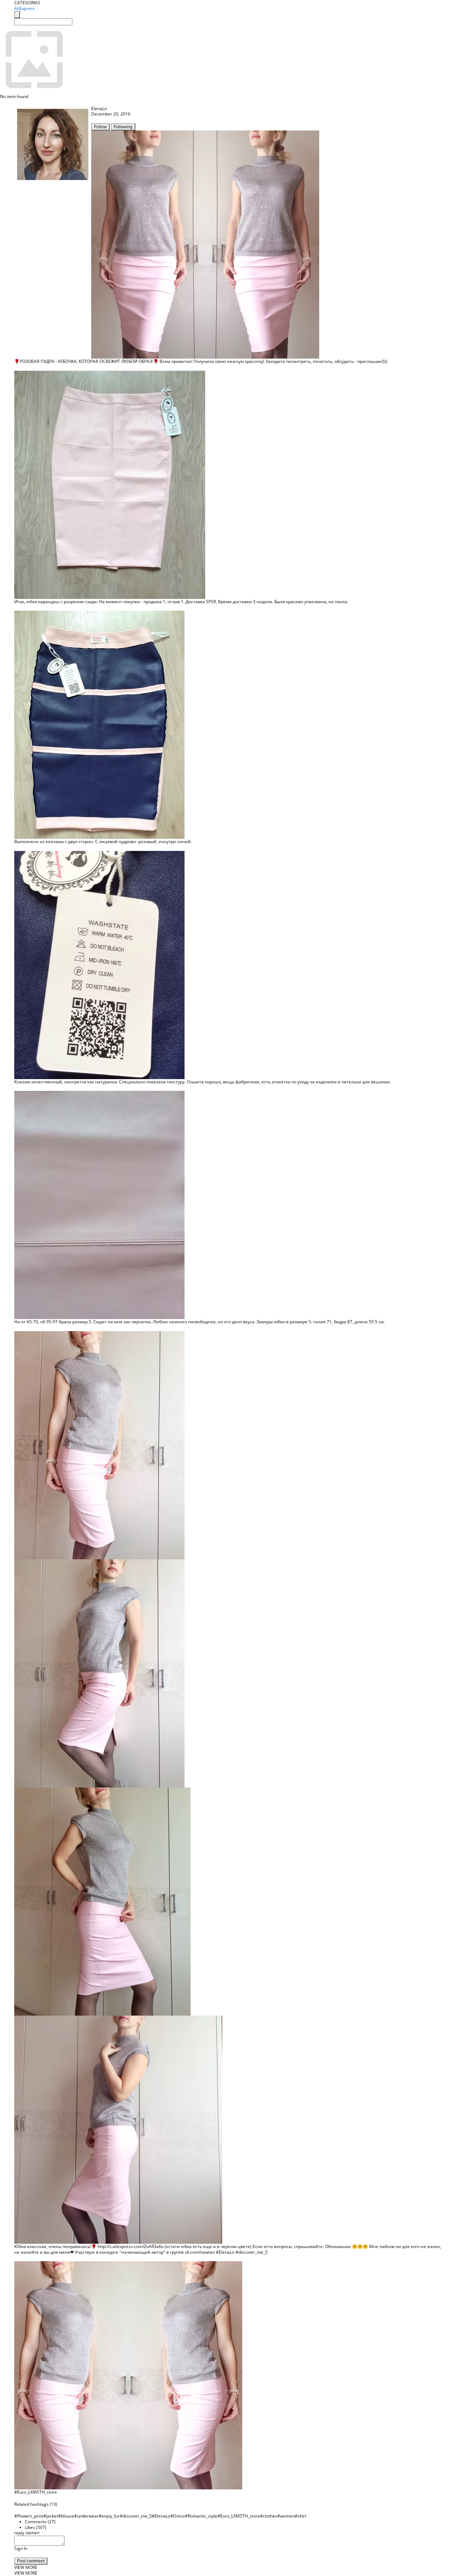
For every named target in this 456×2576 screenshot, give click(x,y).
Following (123, 127)
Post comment (31, 2561)
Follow (100, 127)
